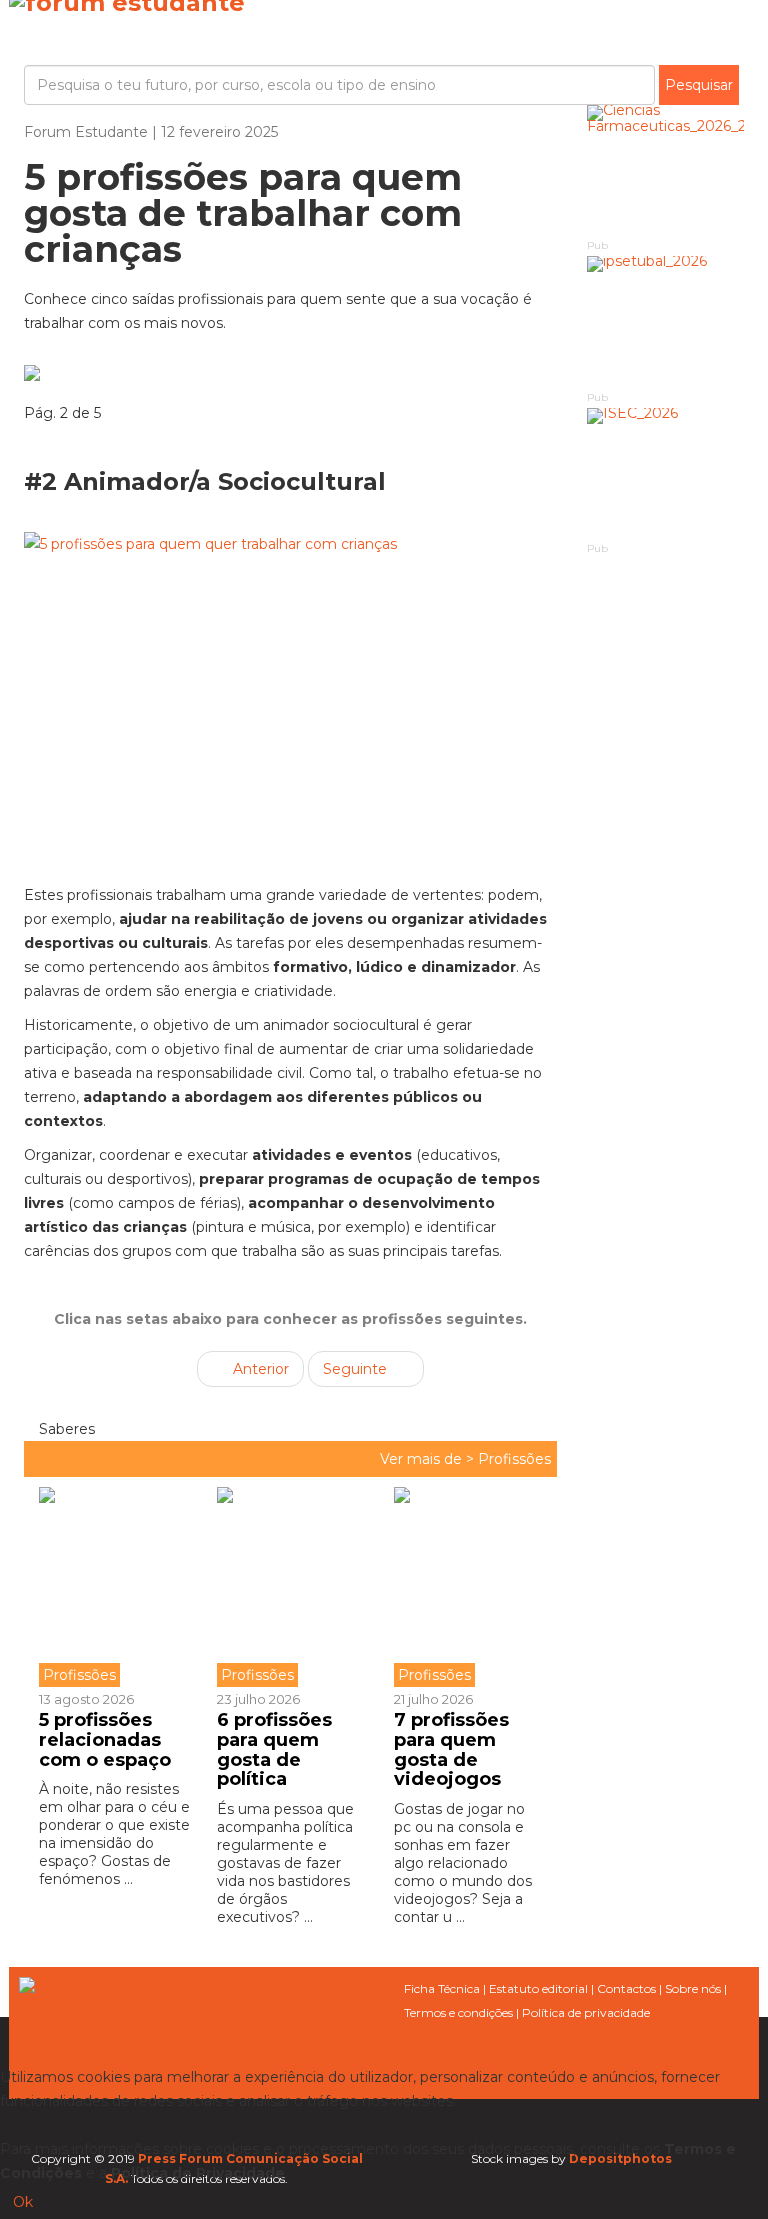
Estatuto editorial (538, 1988)
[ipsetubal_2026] (666, 321)
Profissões (514, 1459)
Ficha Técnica (442, 1988)
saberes (65, 1429)
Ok (23, 2202)
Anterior (259, 1369)
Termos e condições (458, 2012)
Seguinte (357, 1369)
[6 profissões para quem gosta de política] (291, 1587)
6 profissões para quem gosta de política (274, 1749)
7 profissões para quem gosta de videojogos (451, 1749)
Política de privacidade (586, 2012)
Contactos (626, 1988)
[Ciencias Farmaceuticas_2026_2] (666, 170)
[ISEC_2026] (666, 473)
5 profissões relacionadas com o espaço (105, 1740)
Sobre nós (693, 1988)
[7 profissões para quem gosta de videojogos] (468, 1587)
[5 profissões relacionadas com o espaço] (120, 1587)
